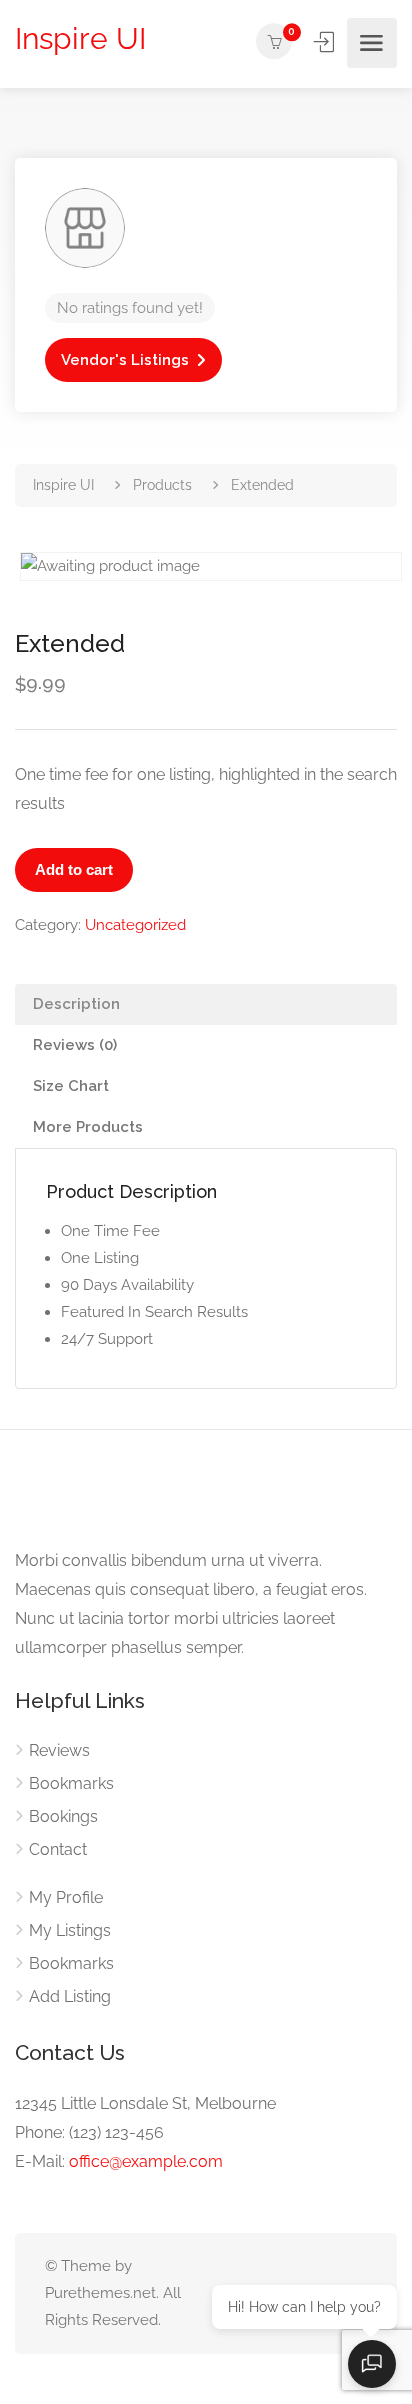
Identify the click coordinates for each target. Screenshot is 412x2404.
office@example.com (146, 2161)
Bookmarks (71, 1783)
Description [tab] (76, 1004)
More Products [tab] (88, 1127)
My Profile (66, 1897)
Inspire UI (80, 38)
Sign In (326, 42)
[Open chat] (372, 2364)
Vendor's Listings (125, 360)
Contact (58, 1849)
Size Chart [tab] (71, 1086)
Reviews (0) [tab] (75, 1045)
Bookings (63, 1816)
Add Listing (70, 1996)
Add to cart (74, 869)
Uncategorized (135, 925)
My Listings (70, 1930)
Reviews (59, 1750)
